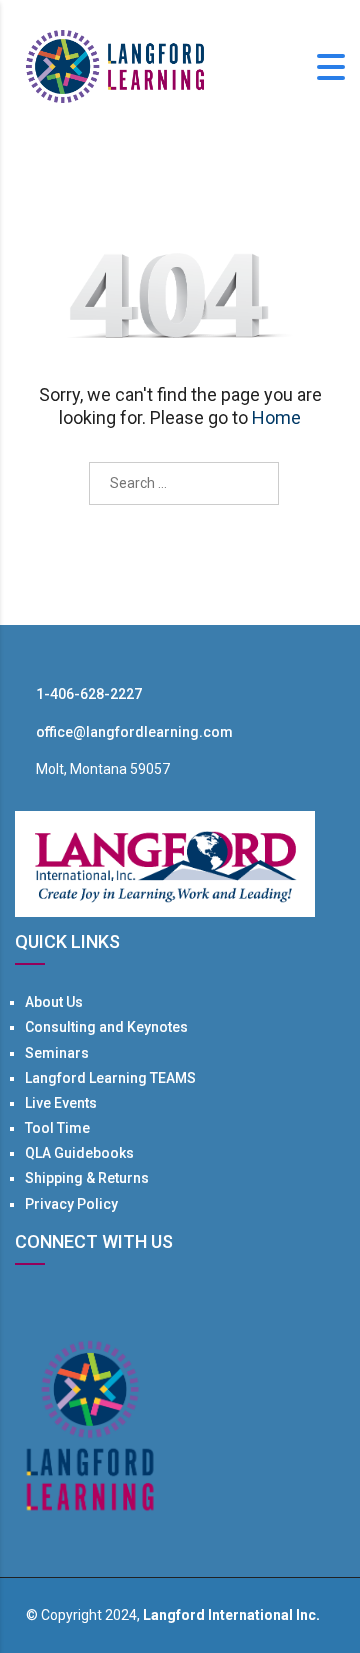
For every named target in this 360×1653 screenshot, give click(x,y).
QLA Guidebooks (79, 1153)
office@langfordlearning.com (134, 732)
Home (276, 417)
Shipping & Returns (87, 1178)
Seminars (57, 1053)
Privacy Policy (71, 1204)
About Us (54, 1002)
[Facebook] (21, 1303)
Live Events (61, 1103)
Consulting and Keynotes (106, 1027)
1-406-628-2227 (89, 694)
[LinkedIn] (71, 1303)
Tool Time (57, 1128)
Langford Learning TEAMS (110, 1078)
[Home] (115, 65)
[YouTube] (121, 1303)
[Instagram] (96, 1303)
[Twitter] (46, 1303)
